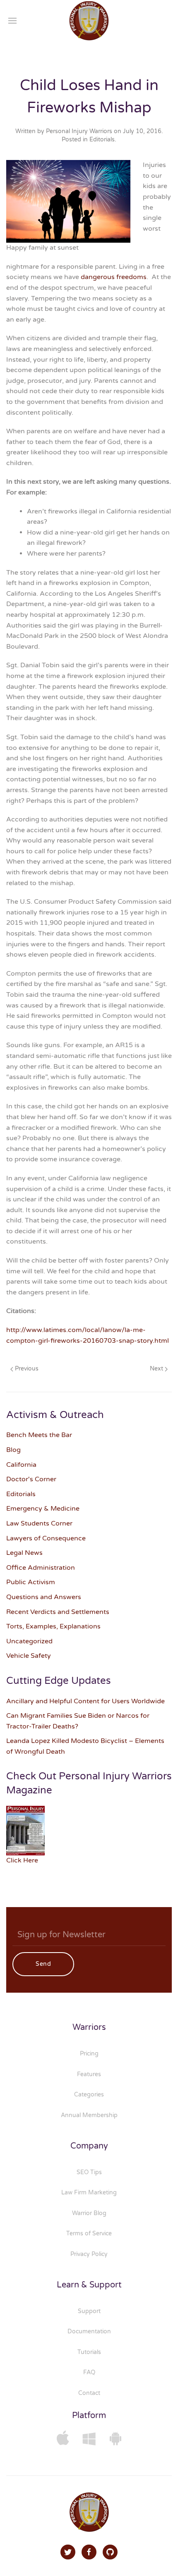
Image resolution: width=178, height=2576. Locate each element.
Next (157, 1369)
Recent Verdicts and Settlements (58, 1612)
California (21, 1465)
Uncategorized (29, 1641)
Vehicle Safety (29, 1656)
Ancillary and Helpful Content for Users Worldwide (85, 1701)
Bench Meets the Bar (39, 1435)
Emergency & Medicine (43, 1509)
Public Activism (31, 1582)
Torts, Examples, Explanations (53, 1626)
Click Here (22, 1860)
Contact (89, 2393)
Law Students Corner (39, 1523)
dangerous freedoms (114, 277)
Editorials (102, 140)
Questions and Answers (44, 1597)
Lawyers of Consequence (46, 1538)
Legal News (24, 1553)
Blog (13, 1450)
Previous (26, 1369)
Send (43, 1964)
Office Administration (41, 1568)
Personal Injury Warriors (79, 131)
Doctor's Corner (31, 1479)
